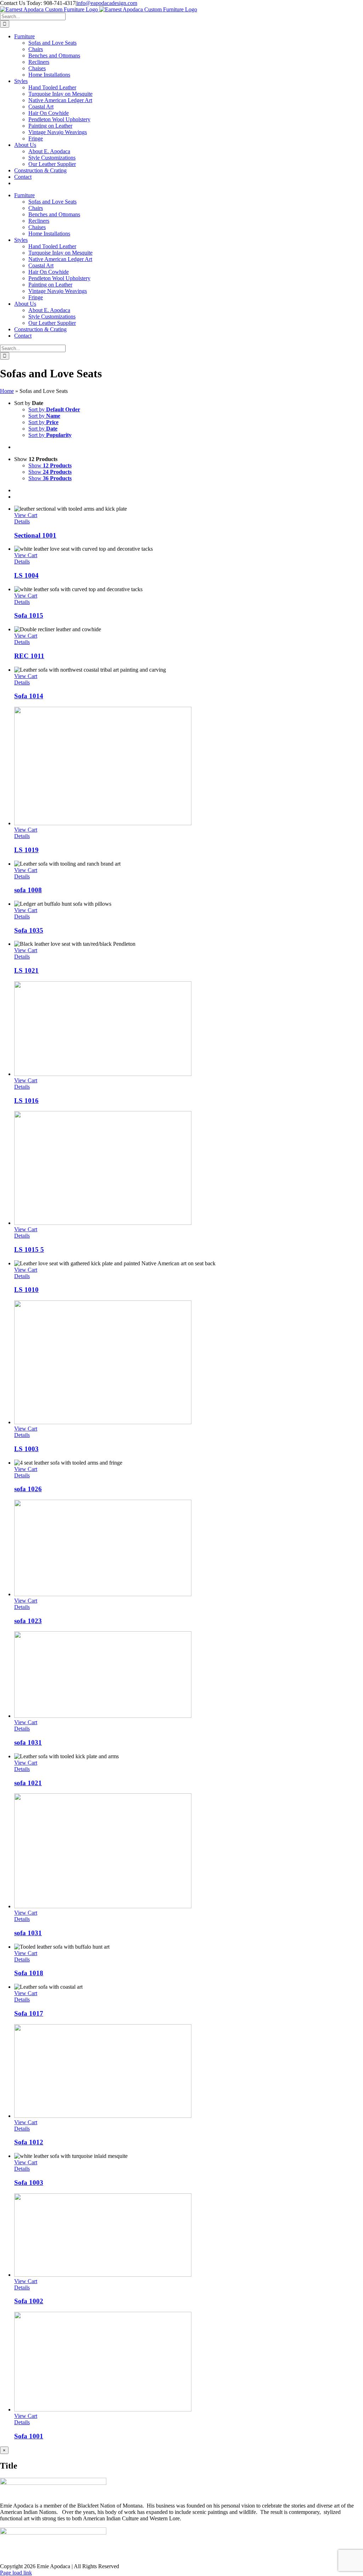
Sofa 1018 (29, 1973)
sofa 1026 (28, 1489)
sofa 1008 (28, 890)
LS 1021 (26, 970)
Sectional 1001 (35, 535)
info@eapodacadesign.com (107, 3)
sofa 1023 (28, 1621)
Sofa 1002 (29, 2301)
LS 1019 (26, 850)
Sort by (54, 409)
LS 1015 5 (29, 1250)
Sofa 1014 (29, 696)
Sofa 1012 (29, 2142)
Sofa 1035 (29, 930)
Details (22, 521)
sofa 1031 (28, 1742)
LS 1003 (26, 1449)
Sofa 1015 (29, 615)
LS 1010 (26, 1290)
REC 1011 (29, 656)
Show (50, 465)
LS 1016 (26, 1101)
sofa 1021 (28, 1783)
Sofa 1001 (29, 2436)
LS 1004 (26, 575)
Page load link (16, 2573)
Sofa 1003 (29, 2183)
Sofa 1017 (29, 2013)
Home (7, 391)
